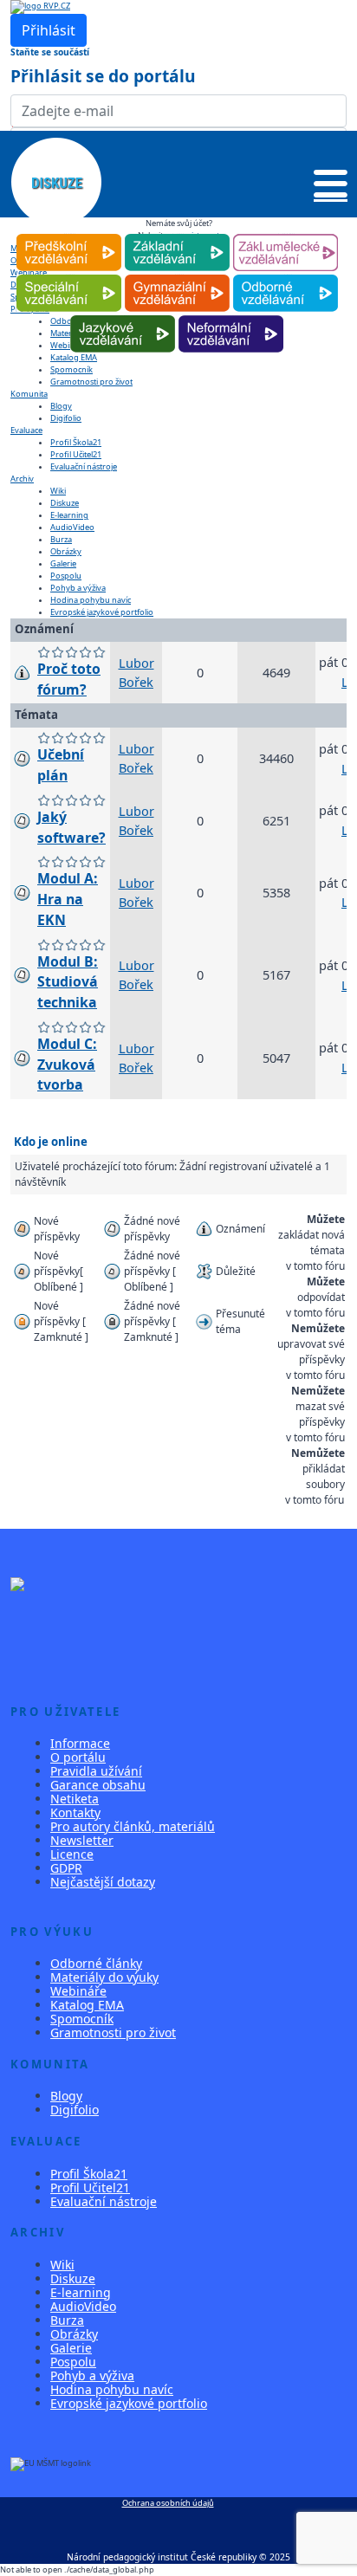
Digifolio (66, 418)
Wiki (58, 491)
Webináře (78, 1991)
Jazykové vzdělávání (123, 316)
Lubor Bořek (136, 672)
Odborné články (96, 1963)
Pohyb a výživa (78, 588)
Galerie (63, 563)
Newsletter (82, 1840)
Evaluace (26, 430)
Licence (72, 1854)
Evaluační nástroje (84, 466)
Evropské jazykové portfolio (102, 612)
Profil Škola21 (76, 442)
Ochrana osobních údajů (168, 2503)
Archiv (22, 479)
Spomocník (71, 369)
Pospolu (66, 576)
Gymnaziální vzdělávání (177, 275)
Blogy (61, 406)
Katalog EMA (87, 2005)
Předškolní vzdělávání (69, 234)
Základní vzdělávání (177, 234)
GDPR (66, 1868)
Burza (61, 539)
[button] (331, 187)
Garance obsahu (98, 1785)
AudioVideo (72, 527)
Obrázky (66, 551)
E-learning (69, 515)
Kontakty (75, 1812)
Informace (80, 1743)
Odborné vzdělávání (286, 275)
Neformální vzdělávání (231, 316)
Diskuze (65, 503)
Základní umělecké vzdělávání (286, 234)
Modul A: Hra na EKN (68, 899)
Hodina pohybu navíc (91, 600)
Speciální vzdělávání (68, 275)
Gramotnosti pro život (91, 382)
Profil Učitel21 (76, 454)
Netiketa (75, 1799)
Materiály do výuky (104, 1977)
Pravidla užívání (96, 1771)
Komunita (29, 394)
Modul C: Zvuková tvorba (67, 1065)
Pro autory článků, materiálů (133, 1826)
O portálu (78, 1757)
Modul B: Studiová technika (68, 982)
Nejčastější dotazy (103, 1882)
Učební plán (61, 765)
